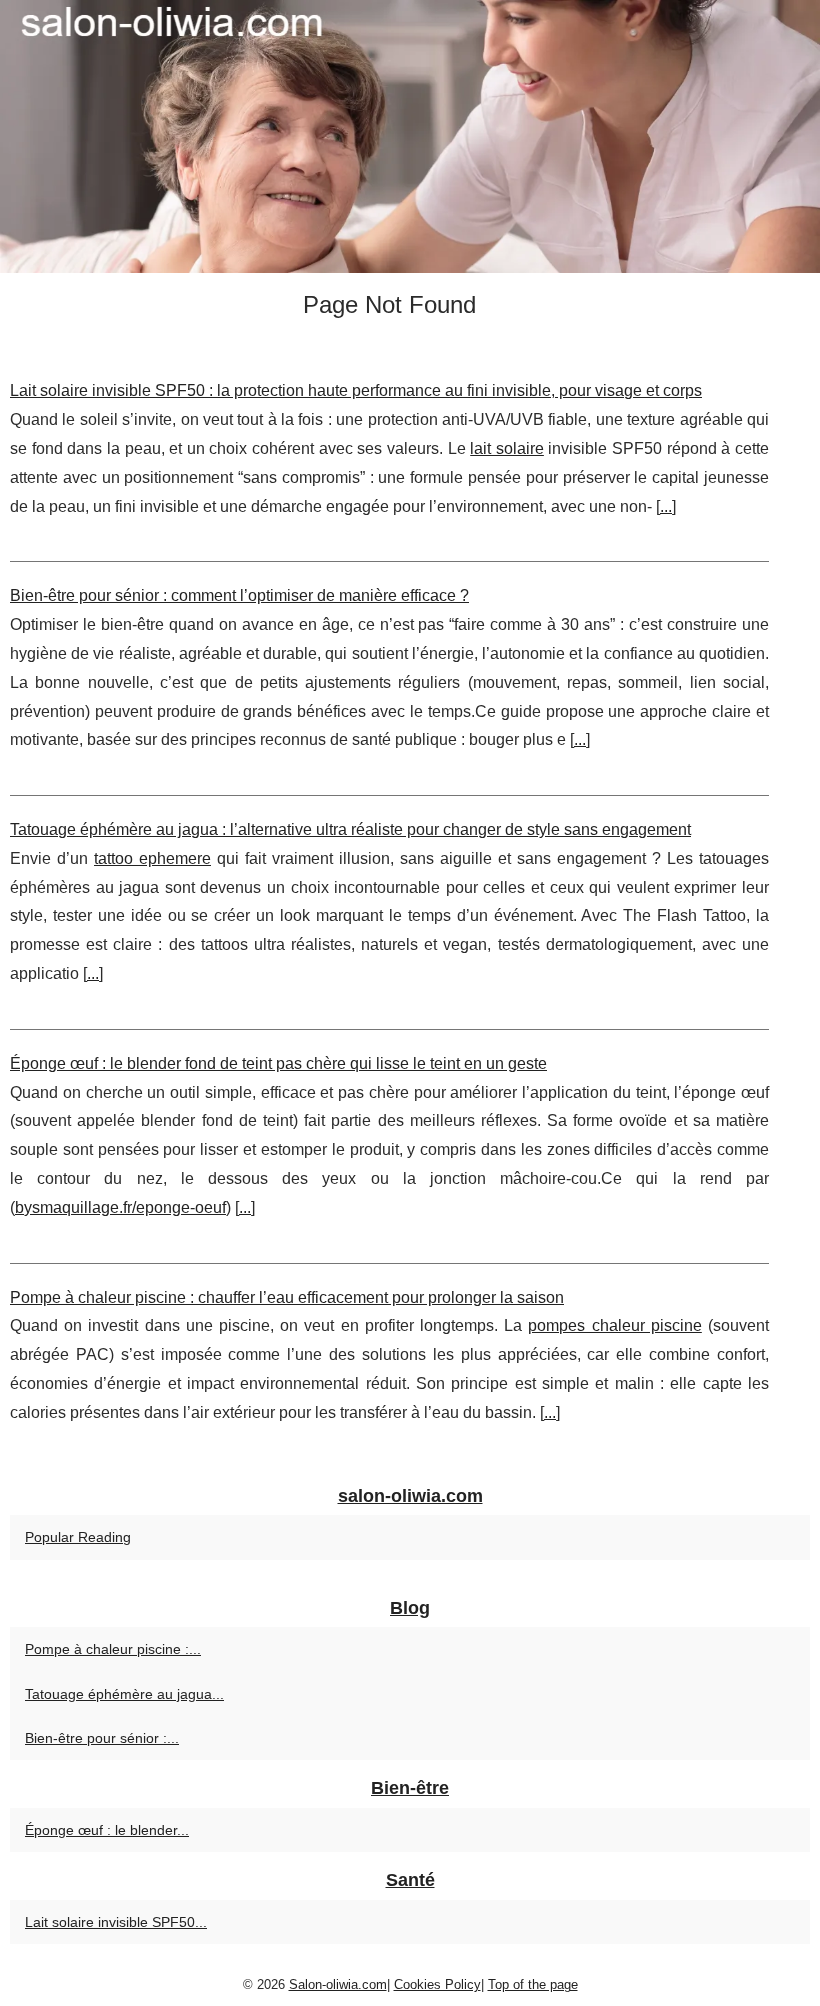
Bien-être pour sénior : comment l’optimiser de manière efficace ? (239, 595)
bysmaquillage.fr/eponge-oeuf (120, 1207)
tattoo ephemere (152, 858)
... (666, 506)
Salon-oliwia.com (338, 1984)
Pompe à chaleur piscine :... (113, 1649)
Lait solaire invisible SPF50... (116, 1922)
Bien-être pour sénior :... (102, 1738)
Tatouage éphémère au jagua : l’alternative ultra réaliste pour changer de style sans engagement (350, 829)
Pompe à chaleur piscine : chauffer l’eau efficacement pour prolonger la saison (287, 1297)
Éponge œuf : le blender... (107, 1830)
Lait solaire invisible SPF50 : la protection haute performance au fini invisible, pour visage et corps (356, 390)
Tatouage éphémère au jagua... (124, 1694)
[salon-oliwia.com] (410, 136)
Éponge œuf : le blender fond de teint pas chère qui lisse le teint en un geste (278, 1063)
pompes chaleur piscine (614, 1325)
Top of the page (533, 1984)
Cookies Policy (437, 1984)
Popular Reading (78, 1537)
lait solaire (507, 448)
